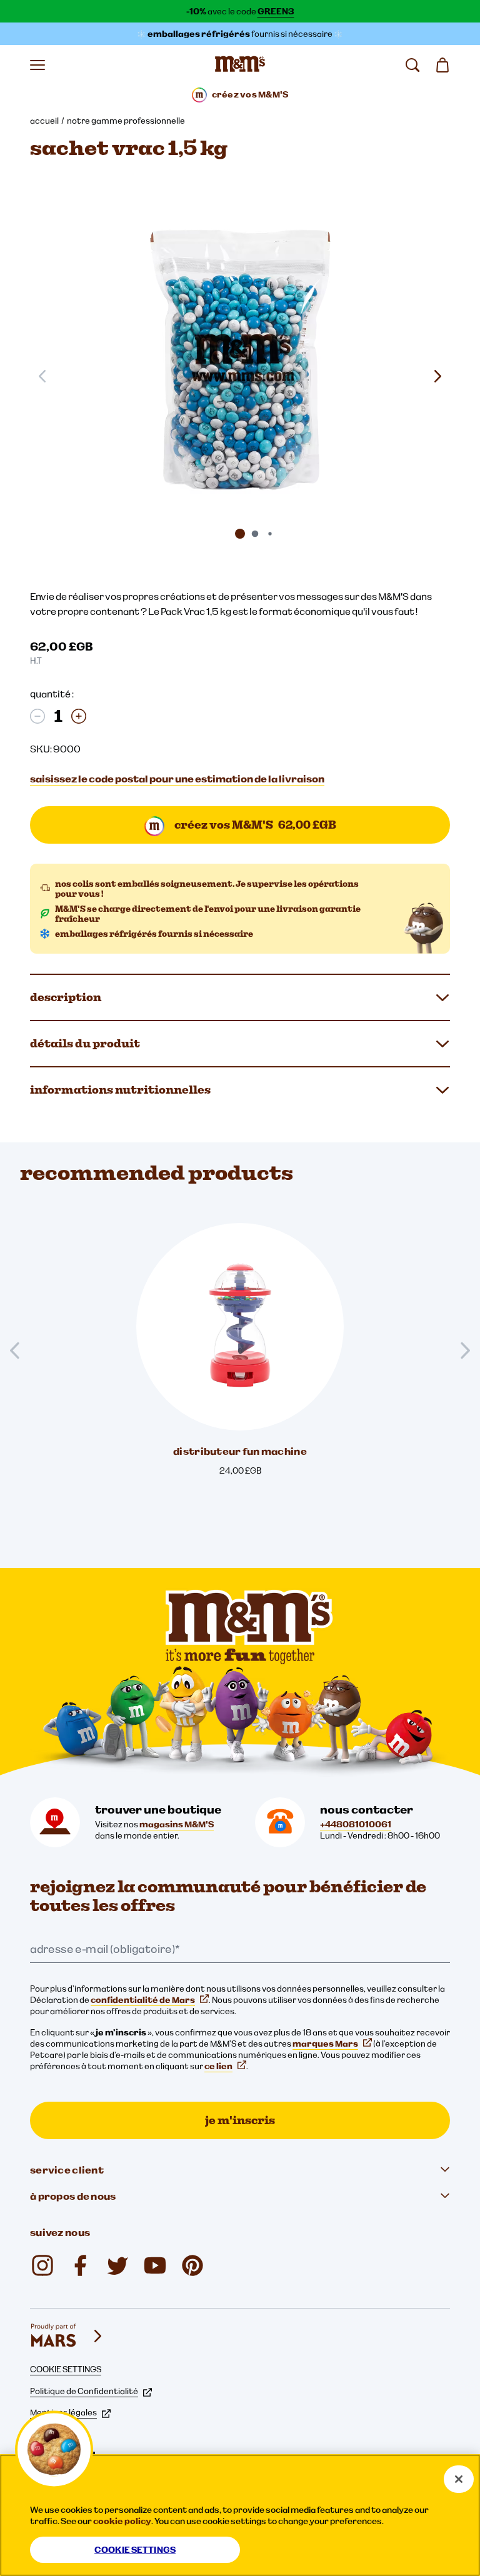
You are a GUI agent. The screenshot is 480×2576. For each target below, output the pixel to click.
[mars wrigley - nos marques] (67, 2336)
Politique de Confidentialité (84, 2391)
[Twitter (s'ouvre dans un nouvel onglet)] (117, 2265)
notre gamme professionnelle (126, 121)
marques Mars (325, 2044)
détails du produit (85, 1043)
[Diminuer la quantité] (37, 716)
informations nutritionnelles (120, 1090)
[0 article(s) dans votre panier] (442, 65)
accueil (44, 121)
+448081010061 (356, 1824)
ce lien (218, 2066)
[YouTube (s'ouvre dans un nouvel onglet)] (155, 2265)
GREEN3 (276, 11)
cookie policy (122, 2521)
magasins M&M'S (177, 1824)
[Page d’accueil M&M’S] (240, 65)
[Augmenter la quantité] (79, 716)
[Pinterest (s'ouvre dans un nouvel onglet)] (192, 2265)
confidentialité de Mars (143, 2000)
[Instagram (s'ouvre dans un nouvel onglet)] (42, 2265)
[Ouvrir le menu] (37, 65)
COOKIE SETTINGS (66, 2369)
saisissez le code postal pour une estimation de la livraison (177, 779)
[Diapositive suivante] (437, 376)
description (66, 997)
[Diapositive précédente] (20, 1350)
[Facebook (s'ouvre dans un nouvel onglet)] (80, 2265)
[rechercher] (412, 65)
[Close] (459, 2479)
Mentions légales (63, 2412)
